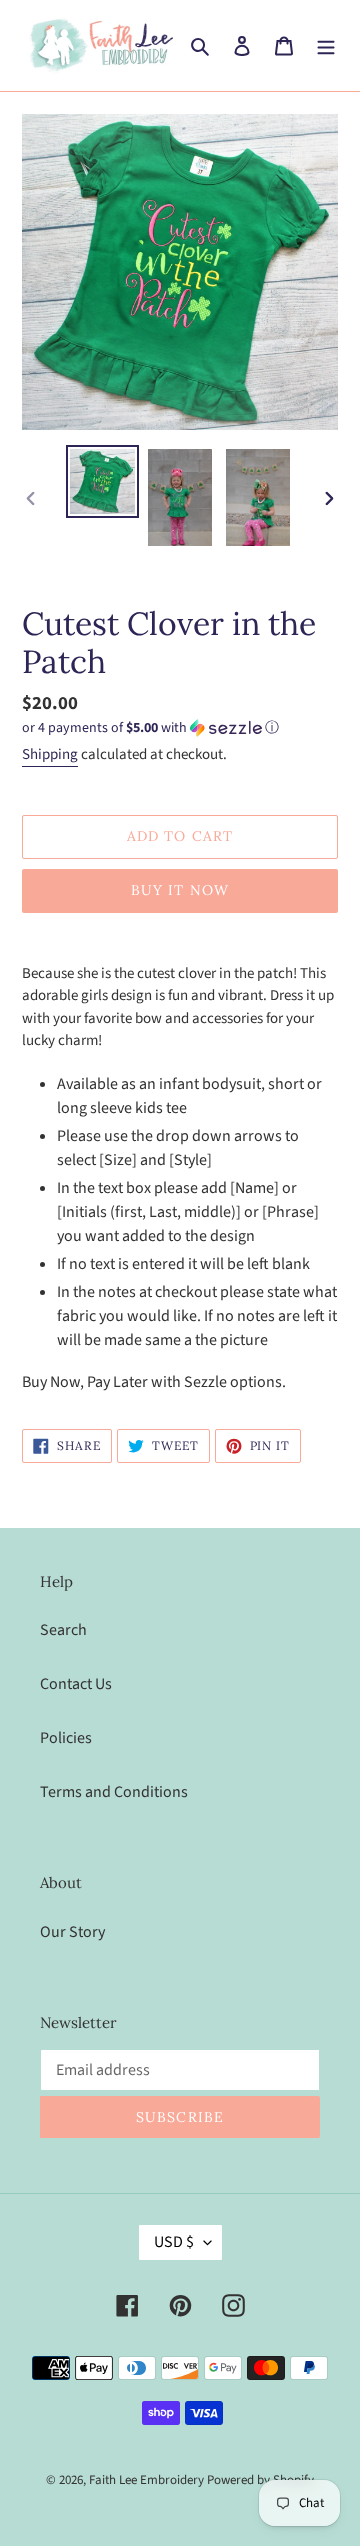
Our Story (72, 1932)
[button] (150, 728)
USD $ (174, 2242)
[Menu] (326, 45)
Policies (66, 1738)
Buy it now (180, 890)
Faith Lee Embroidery (146, 2480)
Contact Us (76, 1684)
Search (63, 1630)
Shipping (50, 754)
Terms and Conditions (114, 1792)
